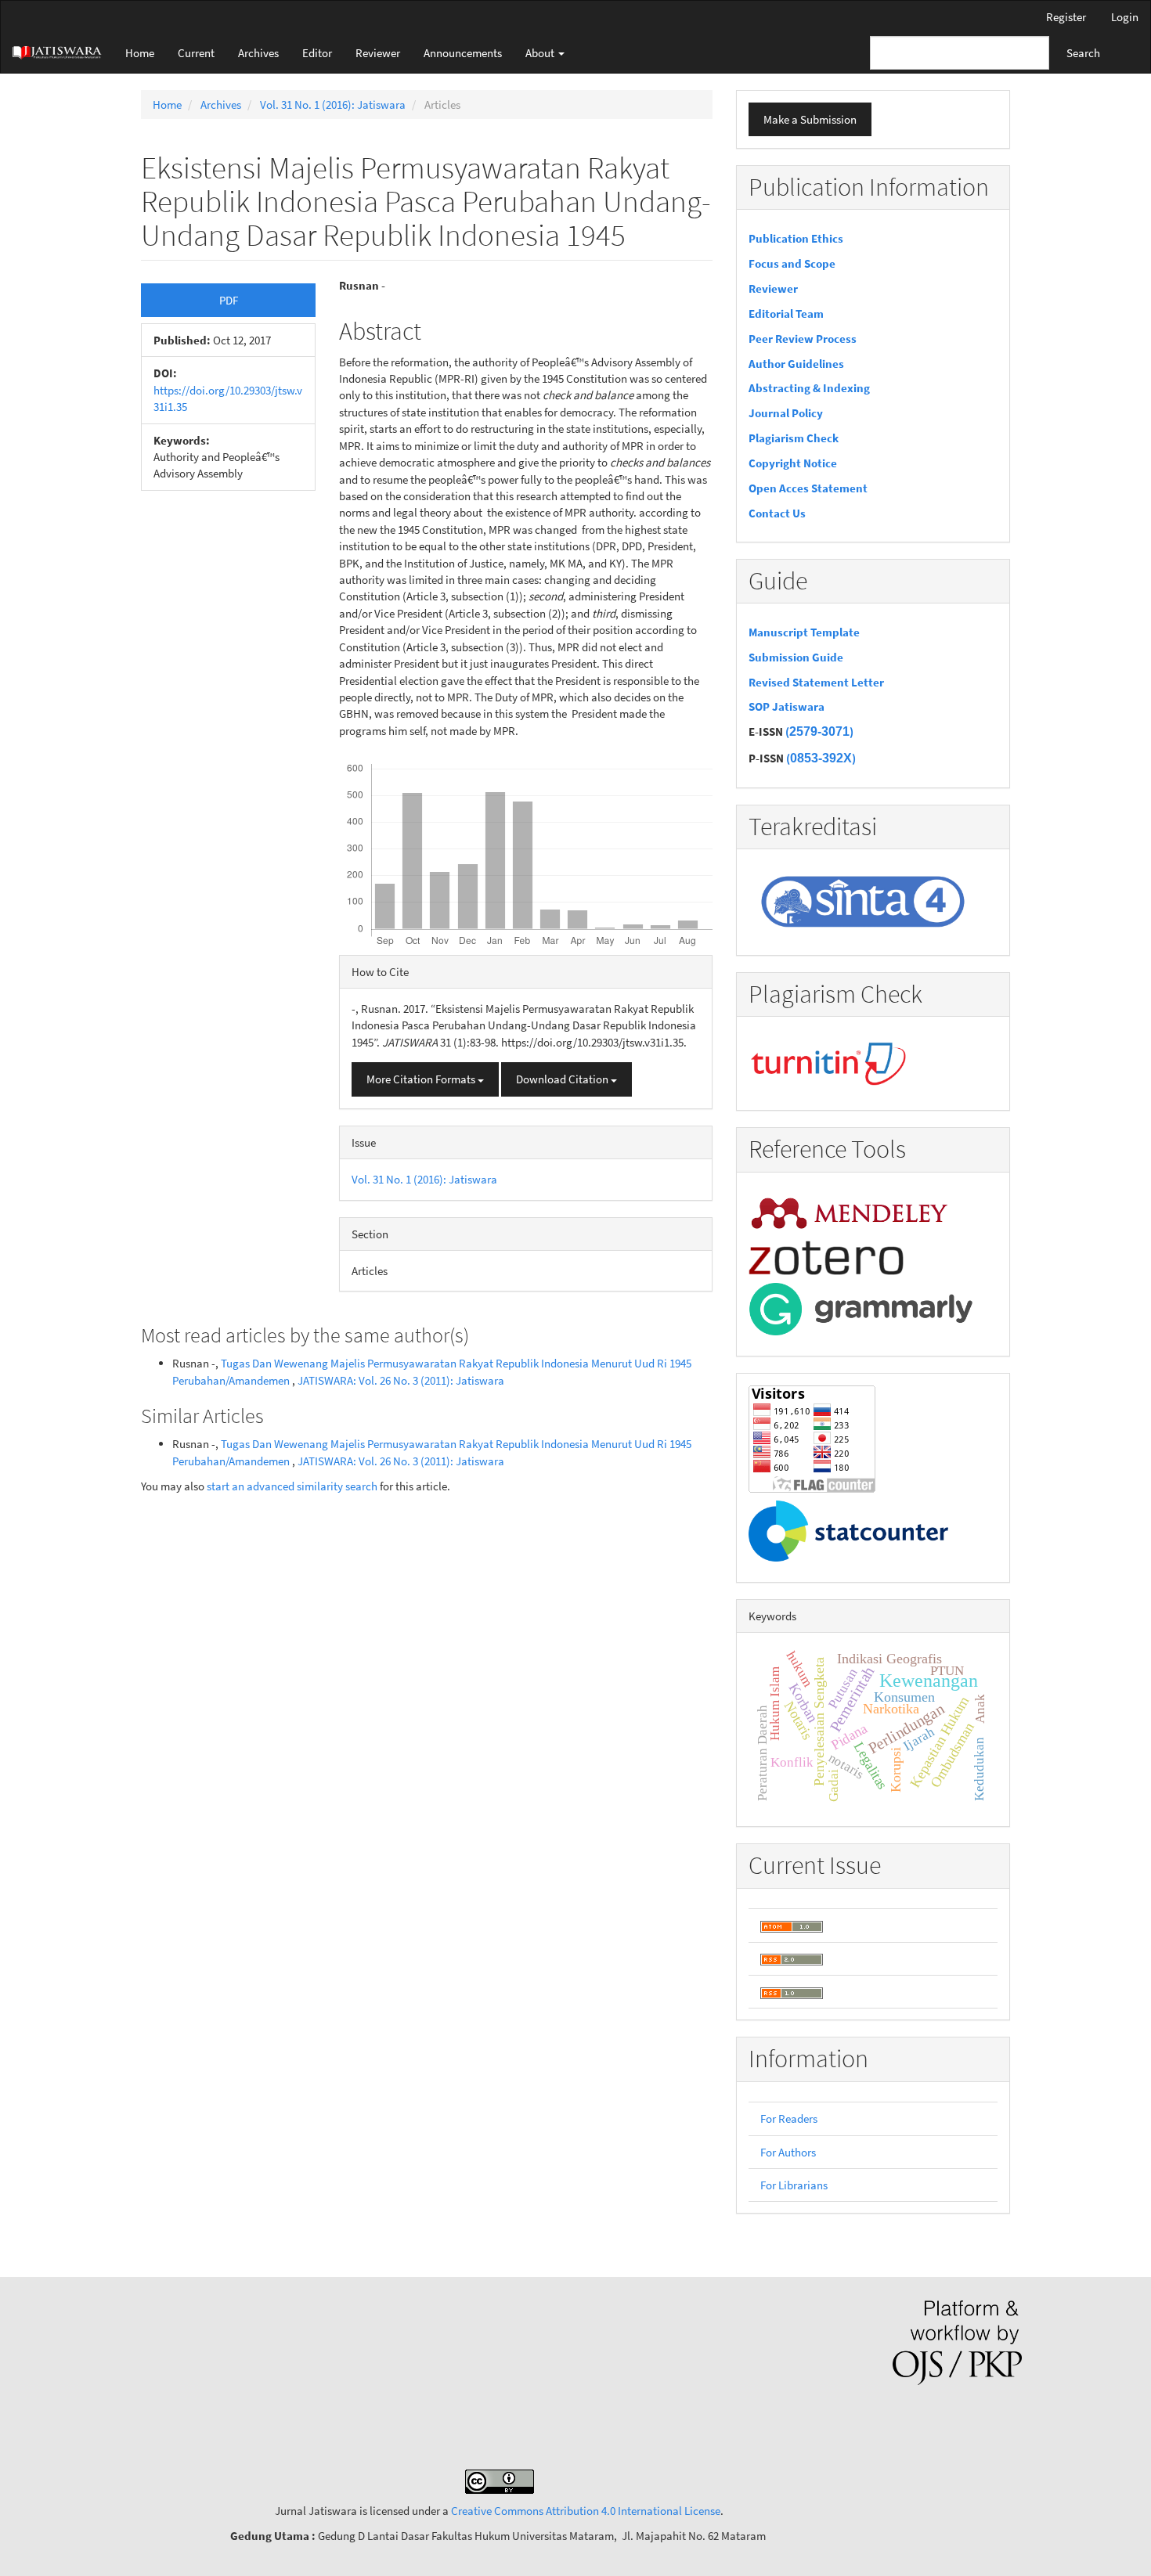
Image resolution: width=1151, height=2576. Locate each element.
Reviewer (378, 53)
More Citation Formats (422, 1079)
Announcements (463, 53)
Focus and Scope (792, 263)
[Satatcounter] (848, 1530)
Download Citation (563, 1079)
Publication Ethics (796, 238)
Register (1066, 17)
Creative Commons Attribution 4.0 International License (586, 2511)
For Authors (788, 2152)
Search (1083, 53)
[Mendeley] (850, 1211)
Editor (317, 53)
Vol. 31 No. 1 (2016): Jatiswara (333, 104)
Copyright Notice (793, 463)
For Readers (789, 2118)
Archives (258, 53)
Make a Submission (810, 119)
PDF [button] (229, 300)
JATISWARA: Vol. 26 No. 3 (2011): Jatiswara (401, 1380)
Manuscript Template (804, 632)
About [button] (541, 53)
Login (1125, 17)
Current (196, 53)
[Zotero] (826, 1256)
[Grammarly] (861, 1308)
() (819, 731)
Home (140, 53)
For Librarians (794, 2185)
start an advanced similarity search (292, 1486)
